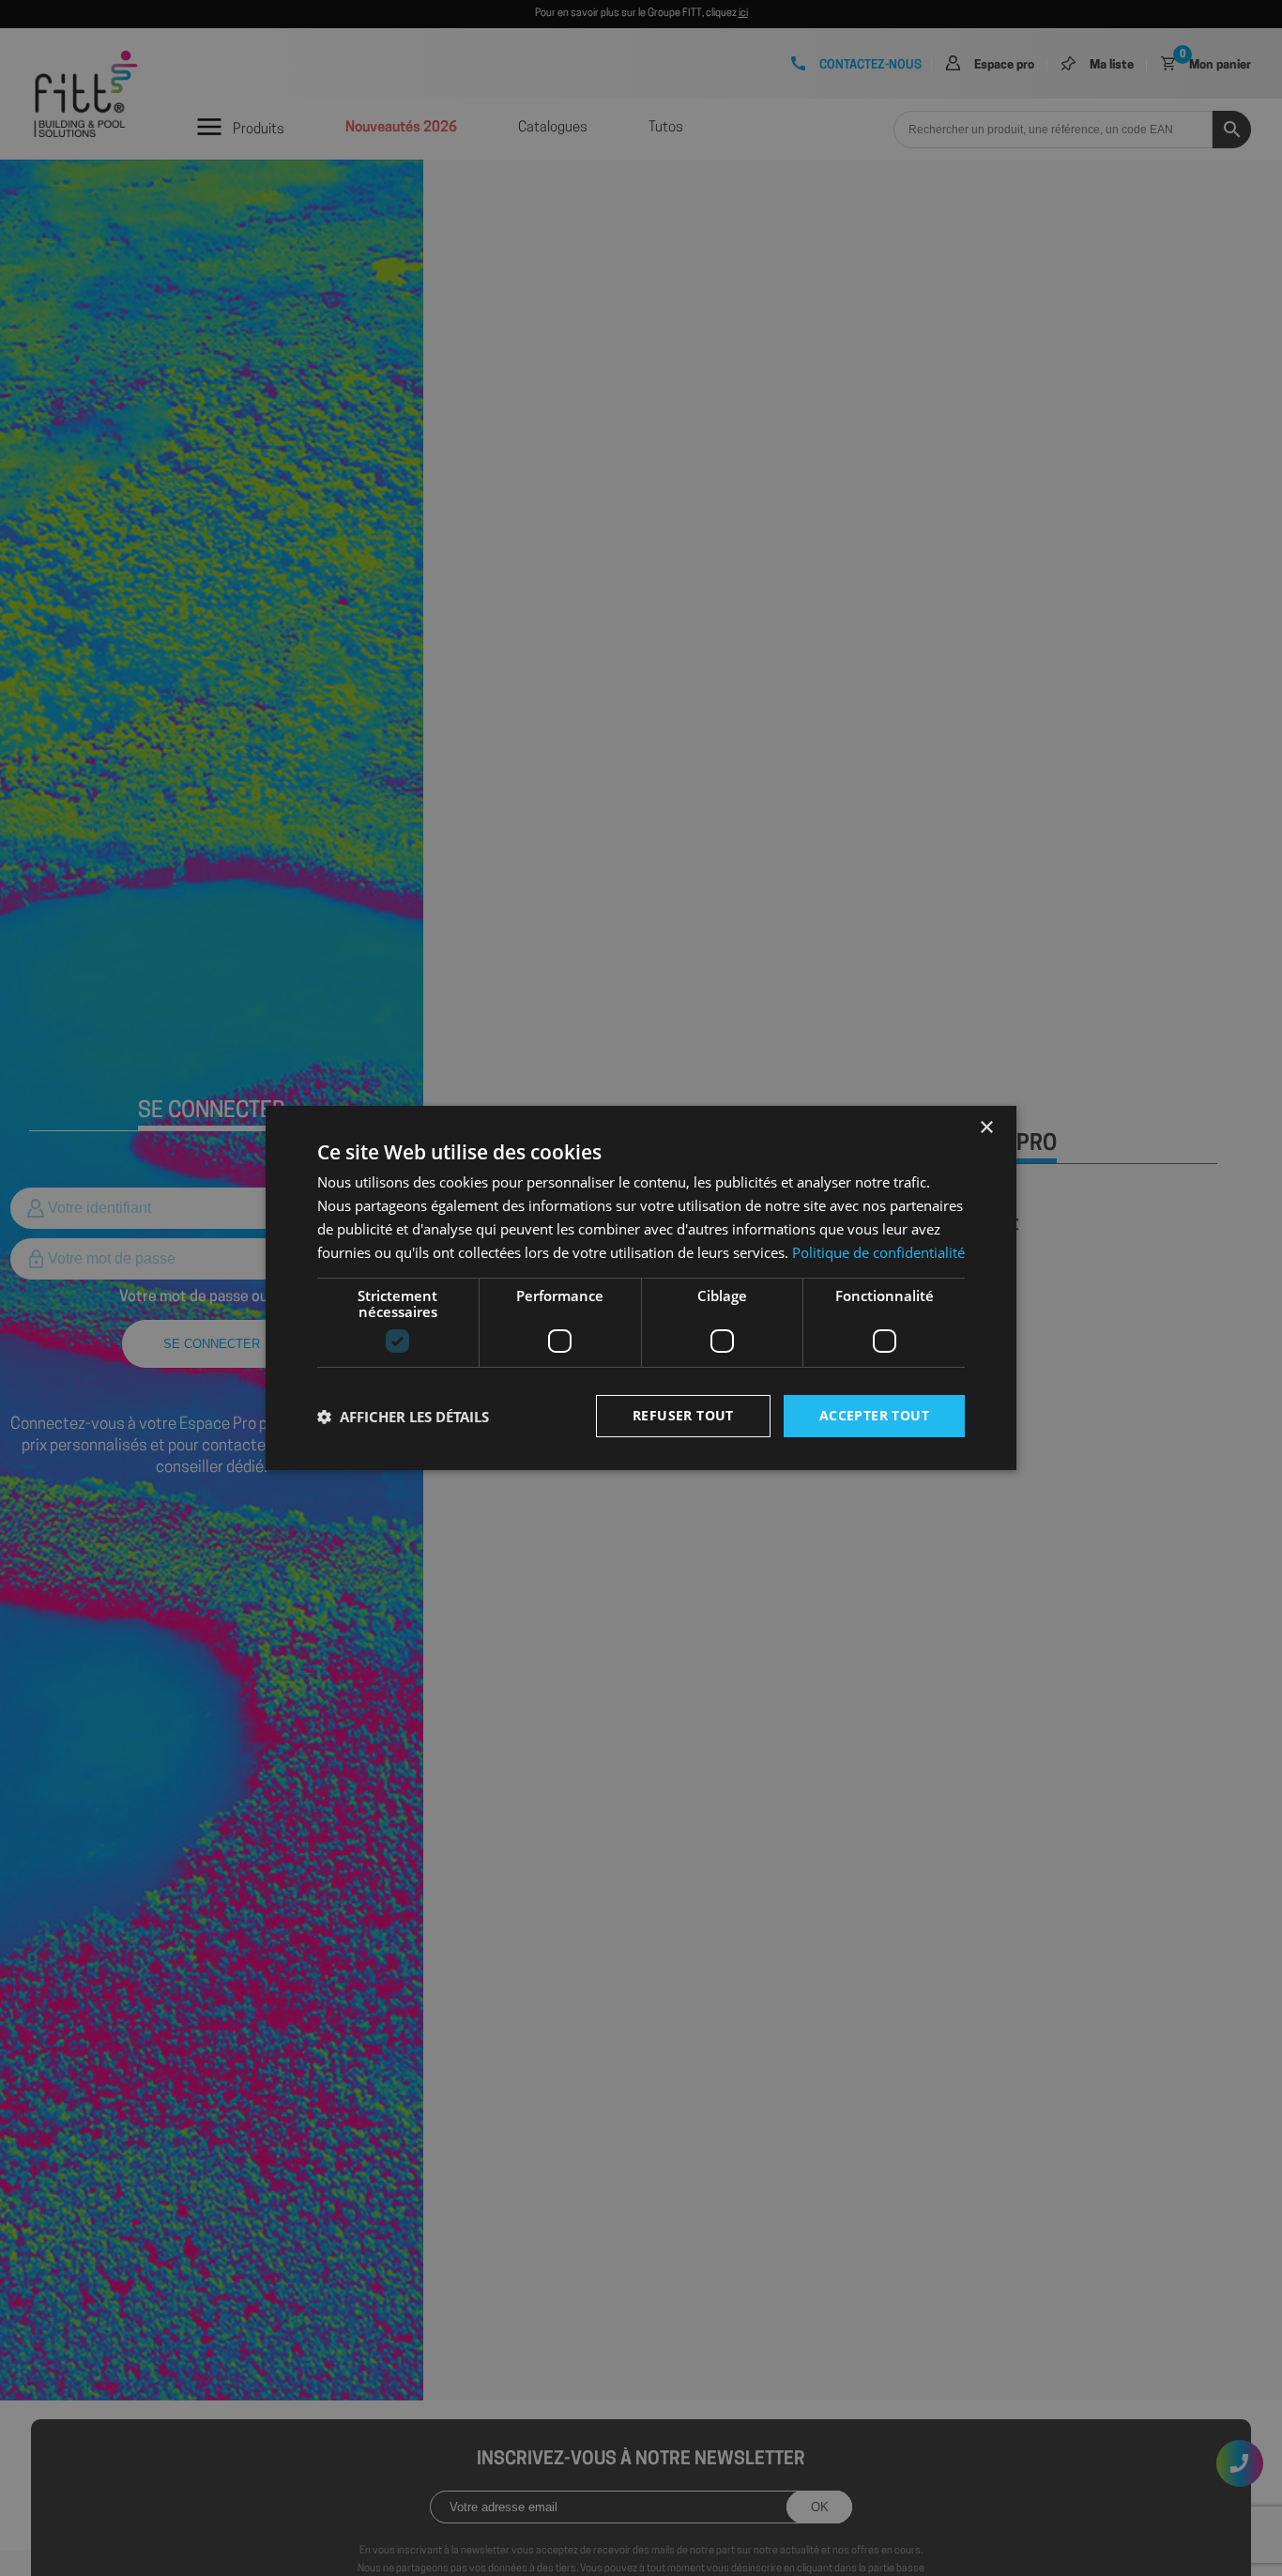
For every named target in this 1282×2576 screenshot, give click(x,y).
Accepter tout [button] (874, 1415)
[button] (403, 1417)
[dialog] (641, 1288)
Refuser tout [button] (683, 1415)
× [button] (986, 1128)
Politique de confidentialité (878, 1252)
